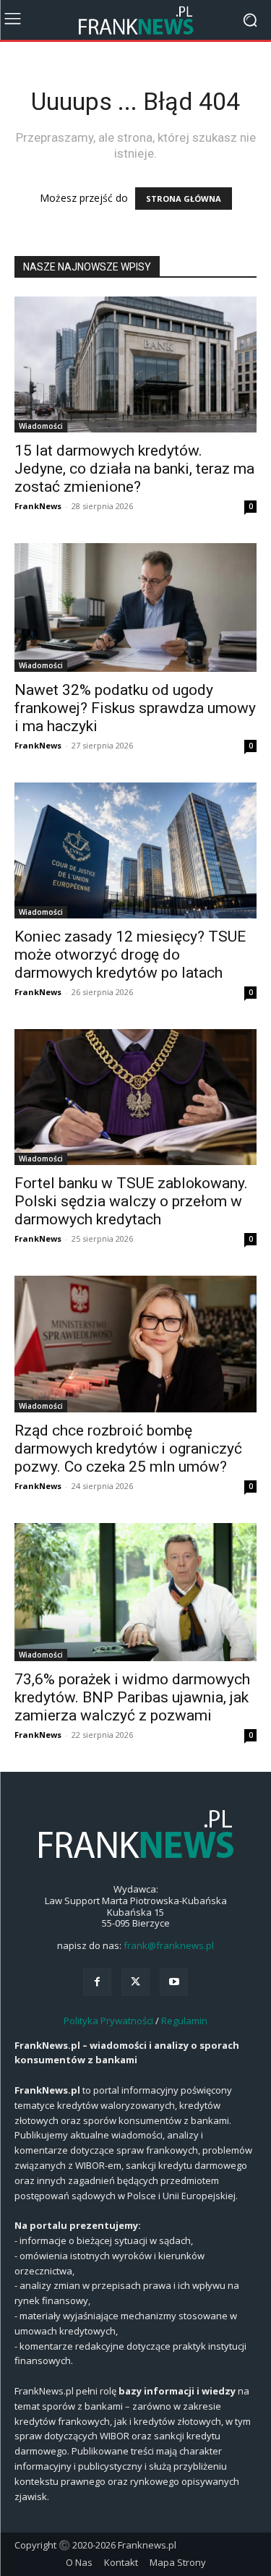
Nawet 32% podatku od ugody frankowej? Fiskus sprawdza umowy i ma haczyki (135, 708)
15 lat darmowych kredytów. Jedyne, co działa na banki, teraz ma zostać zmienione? (134, 469)
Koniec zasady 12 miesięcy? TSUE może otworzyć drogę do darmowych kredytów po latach (130, 955)
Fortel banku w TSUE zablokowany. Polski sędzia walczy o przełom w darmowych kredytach (131, 1201)
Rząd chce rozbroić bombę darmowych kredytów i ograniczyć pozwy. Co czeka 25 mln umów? (128, 1449)
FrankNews (38, 506)
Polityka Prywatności (108, 2021)
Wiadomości (41, 426)
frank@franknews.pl (169, 1945)
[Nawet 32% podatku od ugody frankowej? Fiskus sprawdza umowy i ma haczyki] (135, 607)
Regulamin (184, 2021)
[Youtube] (174, 1982)
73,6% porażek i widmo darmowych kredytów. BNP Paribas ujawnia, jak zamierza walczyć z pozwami (132, 1697)
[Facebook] (97, 1982)
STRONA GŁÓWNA (184, 199)
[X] (135, 1982)
